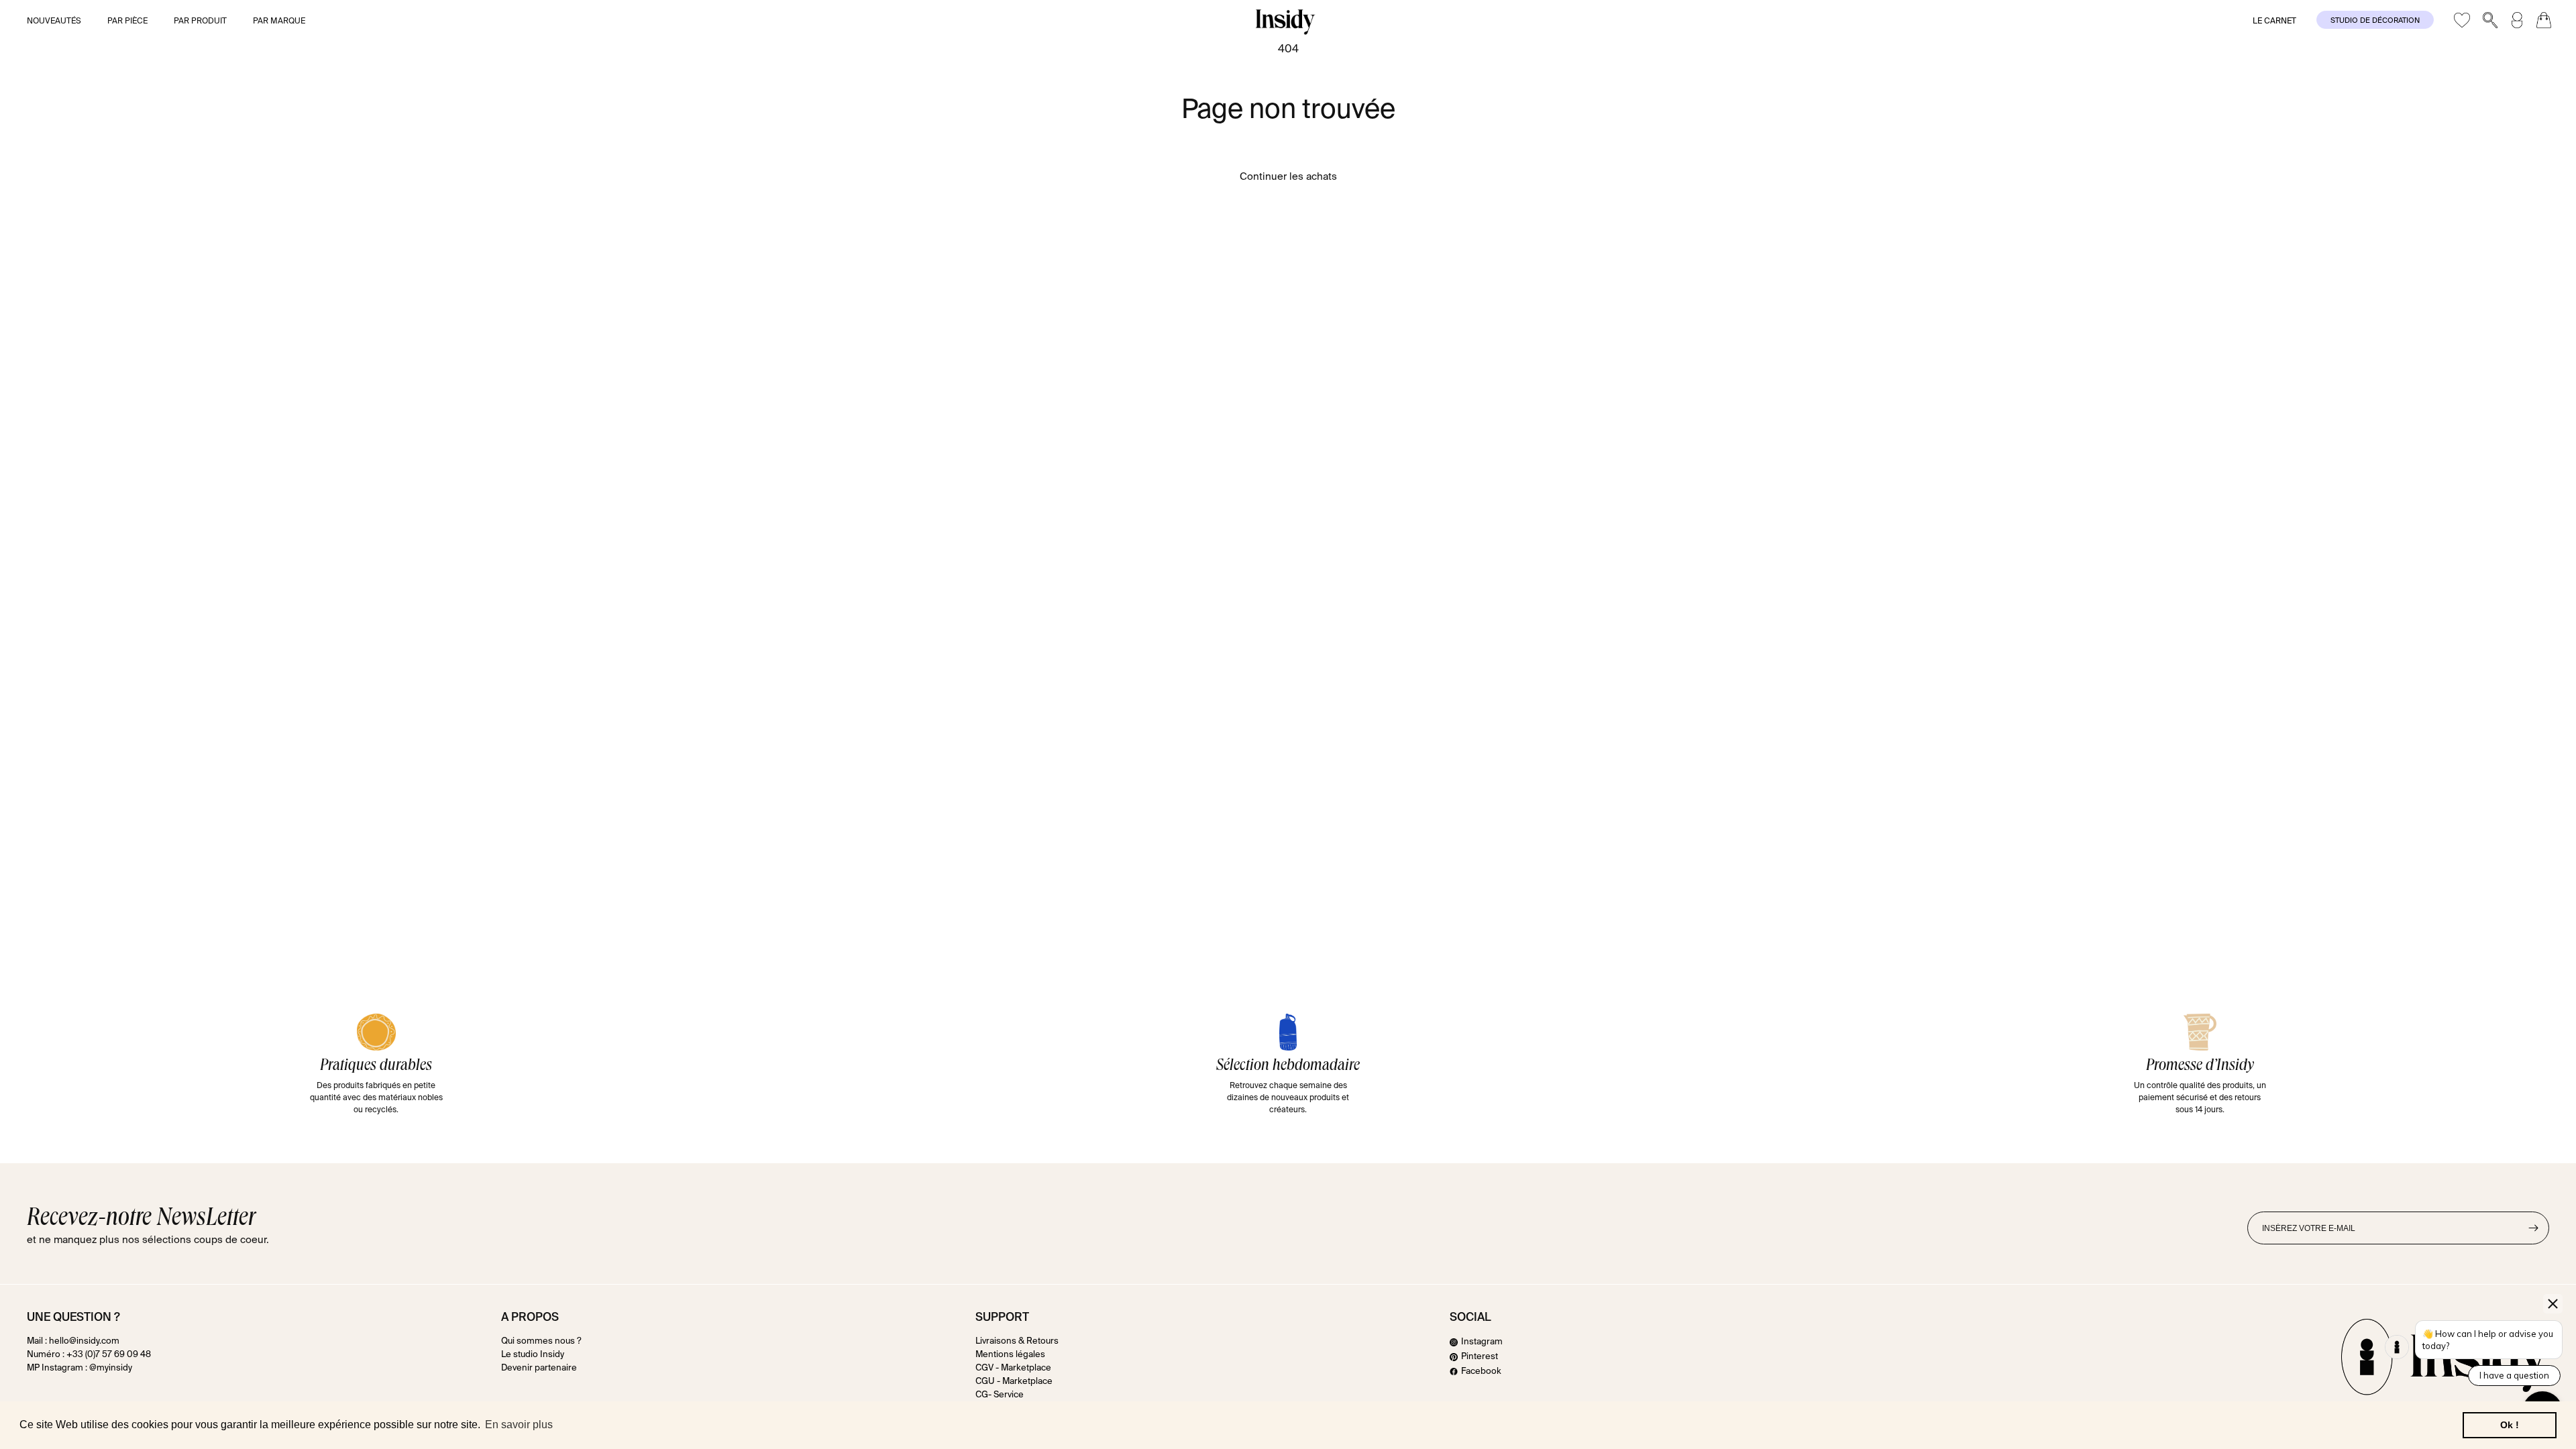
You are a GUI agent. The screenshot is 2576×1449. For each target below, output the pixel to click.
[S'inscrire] (2533, 1228)
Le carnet (2274, 21)
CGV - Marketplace (1013, 1368)
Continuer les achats (1288, 177)
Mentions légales (1010, 1355)
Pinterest (1480, 1357)
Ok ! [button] (2510, 1425)
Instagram (1482, 1342)
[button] (63, 22)
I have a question (2514, 1375)
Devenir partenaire (539, 1368)
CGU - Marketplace (1014, 1382)
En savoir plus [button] (519, 1425)
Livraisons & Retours (1017, 1342)
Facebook (1481, 1372)
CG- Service (1000, 1395)
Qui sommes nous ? (541, 1342)
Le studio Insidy (533, 1355)
